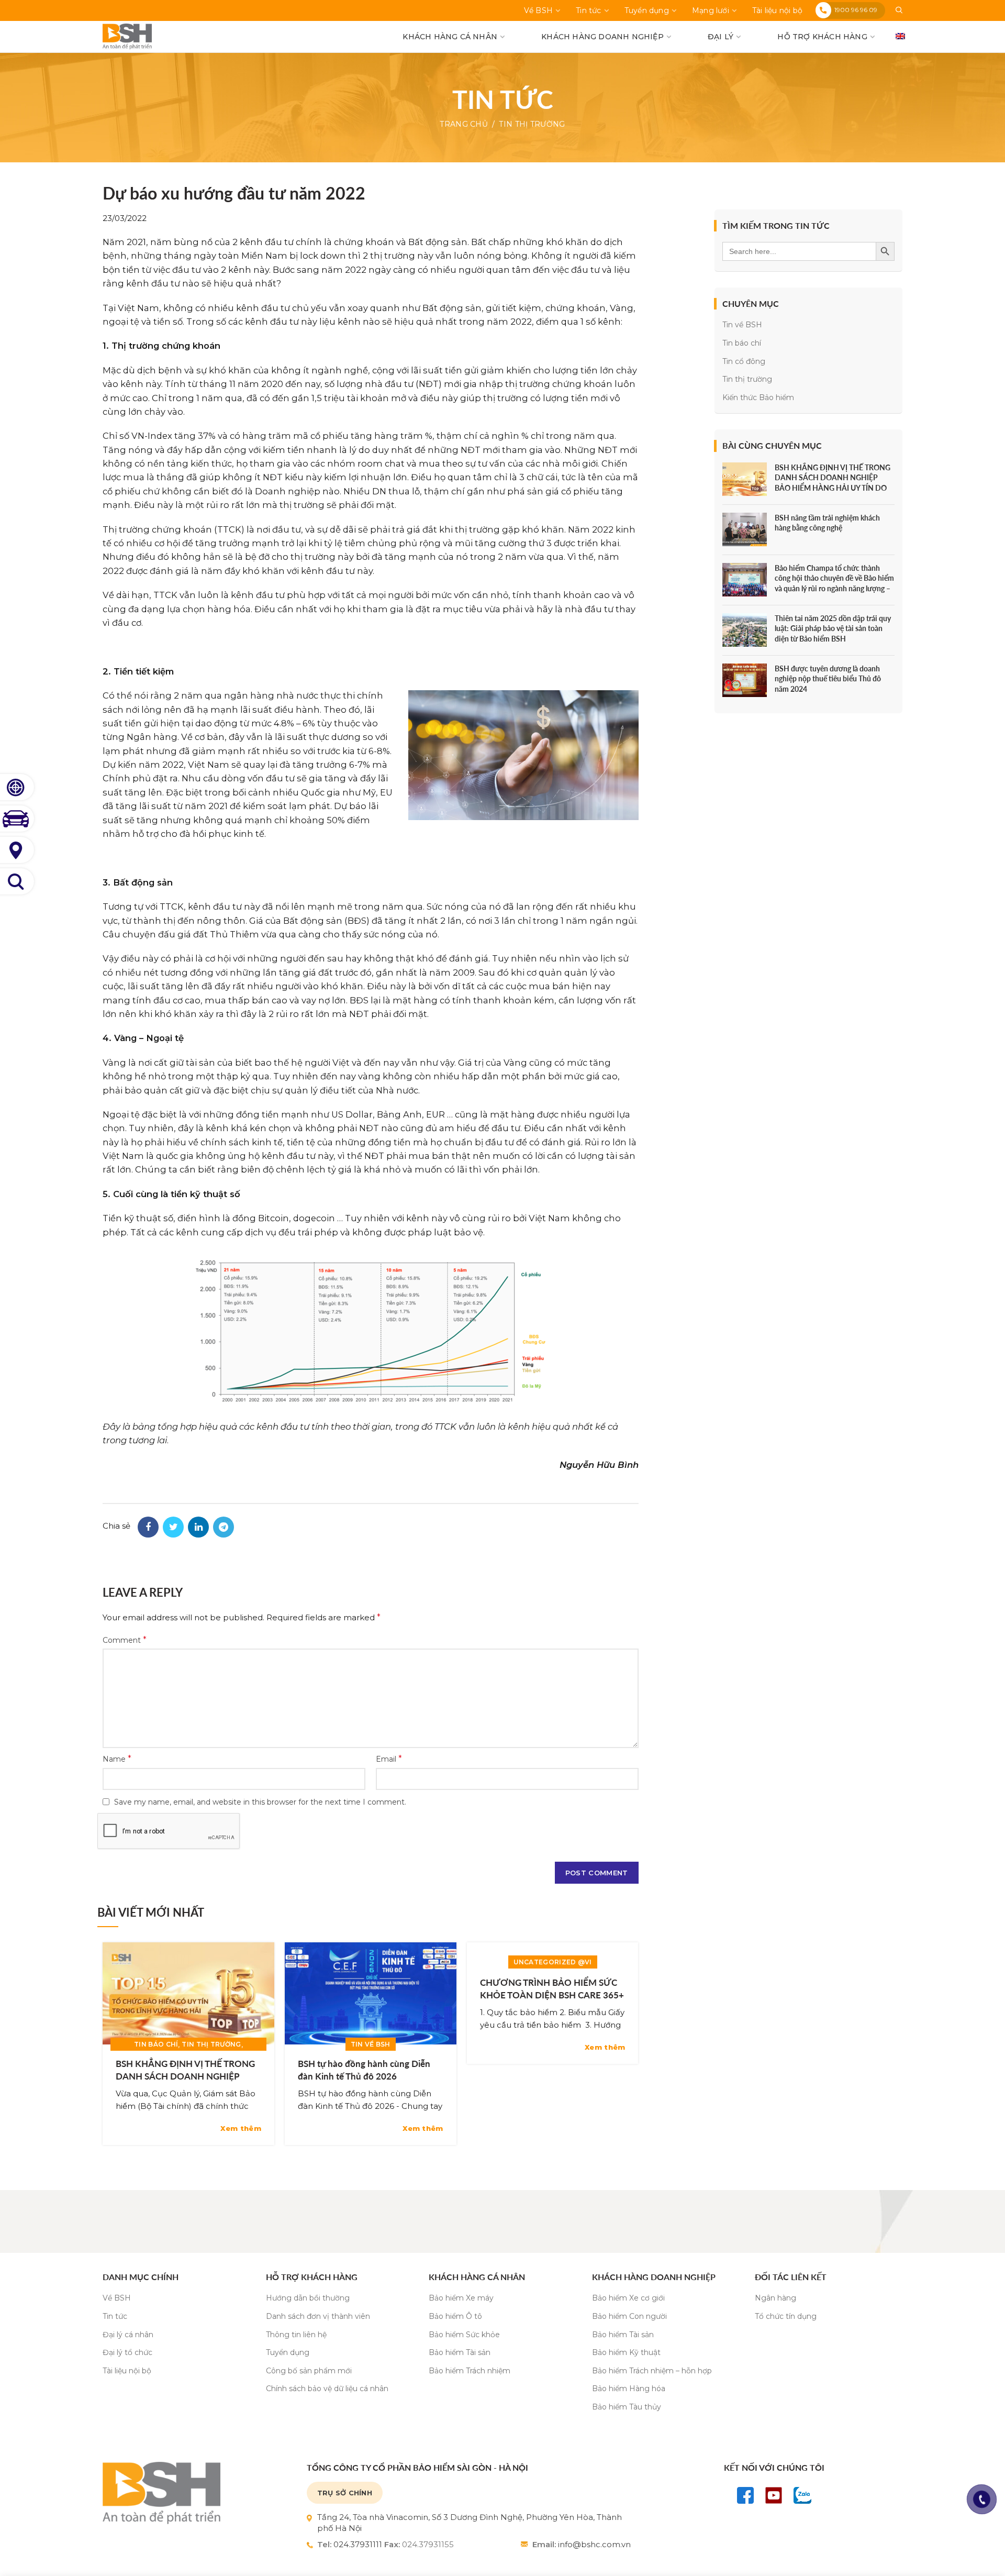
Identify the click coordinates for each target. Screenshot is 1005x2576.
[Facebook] (148, 1527)
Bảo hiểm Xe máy (461, 2298)
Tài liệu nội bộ (127, 2371)
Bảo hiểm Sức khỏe (464, 2335)
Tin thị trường (532, 124)
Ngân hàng (775, 2298)
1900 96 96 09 (856, 10)
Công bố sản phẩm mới (309, 2371)
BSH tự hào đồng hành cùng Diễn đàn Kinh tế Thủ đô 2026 (364, 2070)
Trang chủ (464, 124)
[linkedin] (198, 1527)
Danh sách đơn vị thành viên (318, 2316)
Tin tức (115, 2316)
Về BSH (117, 2298)
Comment (125, 1640)
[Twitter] (173, 1527)
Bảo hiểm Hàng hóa (629, 2389)
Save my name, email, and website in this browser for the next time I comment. (260, 1802)
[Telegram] (224, 1527)
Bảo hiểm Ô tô (455, 2316)
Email (389, 1759)
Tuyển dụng (288, 2352)
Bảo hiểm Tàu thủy (627, 2407)
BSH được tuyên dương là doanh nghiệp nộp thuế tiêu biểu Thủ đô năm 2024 (828, 679)
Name (117, 1759)
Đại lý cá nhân (128, 2335)
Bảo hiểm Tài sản (460, 2352)
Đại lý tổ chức (127, 2352)
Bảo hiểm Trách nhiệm (470, 2371)
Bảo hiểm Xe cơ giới (628, 2298)
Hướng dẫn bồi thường (308, 2298)
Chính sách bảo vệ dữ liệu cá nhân (327, 2389)
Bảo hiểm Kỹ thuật (626, 2352)
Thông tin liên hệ (296, 2335)
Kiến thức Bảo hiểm (758, 397)
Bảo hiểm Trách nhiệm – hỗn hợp (652, 2371)
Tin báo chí (156, 2044)
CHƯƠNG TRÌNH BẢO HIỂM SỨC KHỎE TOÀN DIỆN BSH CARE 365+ (552, 1989)
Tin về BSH (371, 2044)
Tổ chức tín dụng (786, 2316)
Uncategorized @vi (553, 1962)
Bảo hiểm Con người (629, 2316)
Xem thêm (241, 2129)
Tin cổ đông (744, 361)
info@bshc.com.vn (594, 2544)
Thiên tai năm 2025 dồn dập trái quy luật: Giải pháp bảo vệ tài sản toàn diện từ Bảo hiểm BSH (833, 628)
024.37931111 (358, 2544)
